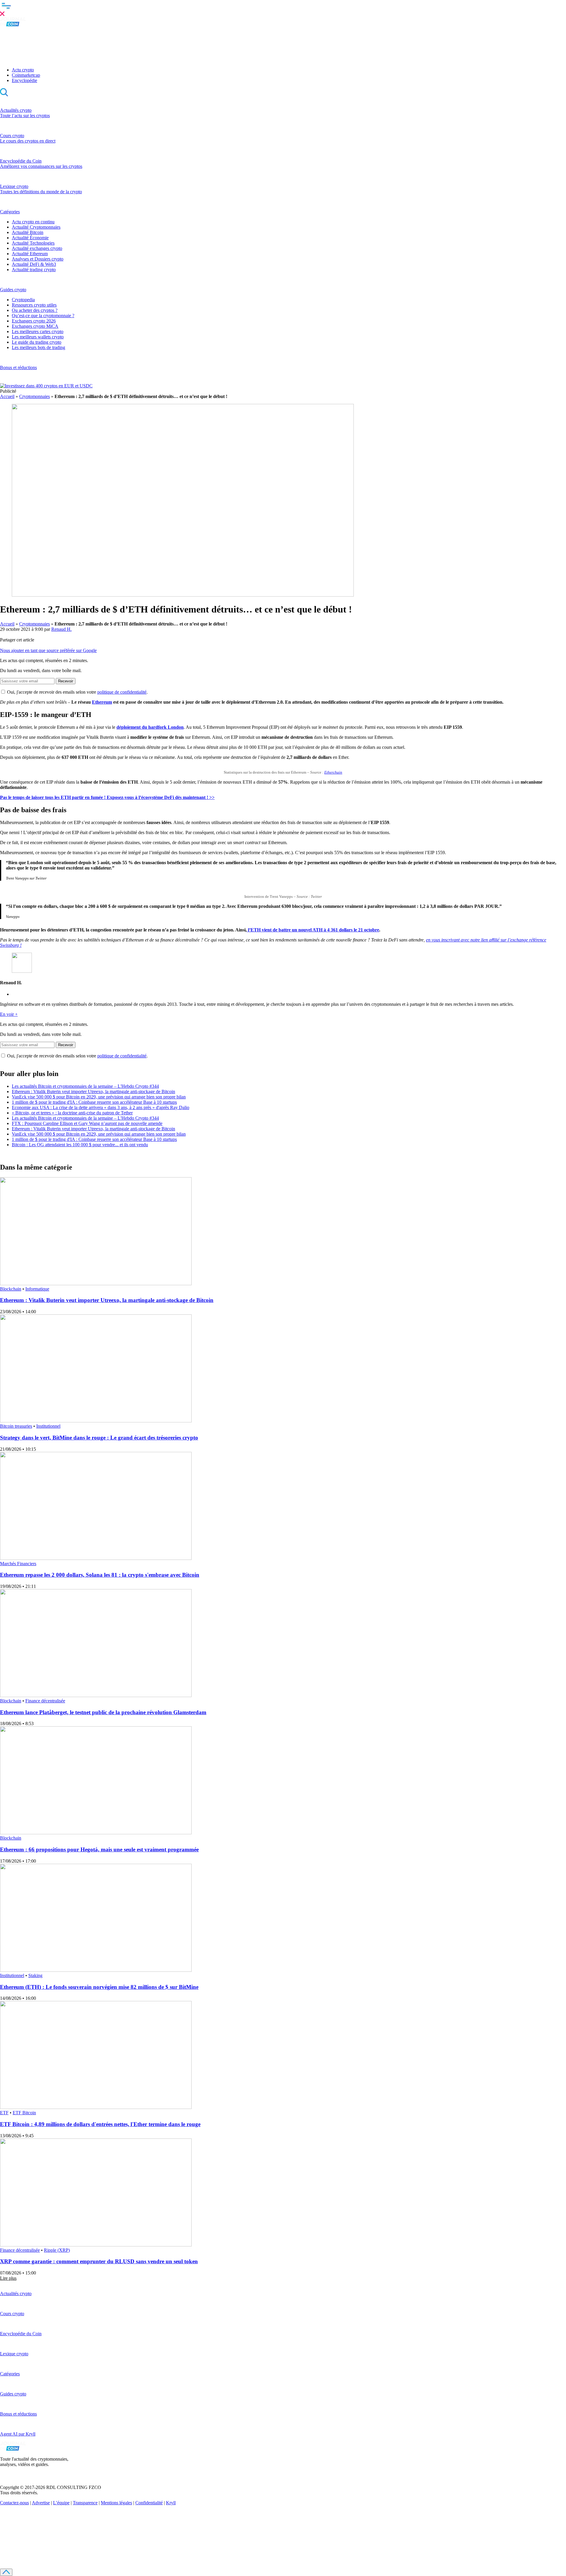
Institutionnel (48, 1426)
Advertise (41, 2503)
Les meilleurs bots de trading (38, 347)
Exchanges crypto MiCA (35, 326)
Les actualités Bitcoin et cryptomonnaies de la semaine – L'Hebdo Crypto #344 (85, 1086)
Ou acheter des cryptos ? (35, 310)
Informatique (37, 1289)
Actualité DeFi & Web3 (34, 264)
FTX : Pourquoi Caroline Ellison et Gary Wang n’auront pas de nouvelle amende (87, 1123)
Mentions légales (116, 2503)
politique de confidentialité (122, 692)
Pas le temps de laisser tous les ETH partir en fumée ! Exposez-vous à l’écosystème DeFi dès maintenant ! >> (107, 797)
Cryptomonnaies (34, 396)
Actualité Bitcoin (28, 232)
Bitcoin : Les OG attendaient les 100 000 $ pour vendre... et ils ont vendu (80, 1145)
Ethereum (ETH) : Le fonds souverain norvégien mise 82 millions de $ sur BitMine (99, 1987)
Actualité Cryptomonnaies (36, 227)
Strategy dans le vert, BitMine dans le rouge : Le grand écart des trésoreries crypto (99, 1438)
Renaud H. (61, 629)
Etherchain (333, 772)
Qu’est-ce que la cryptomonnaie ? (43, 316)
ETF (4, 2113)
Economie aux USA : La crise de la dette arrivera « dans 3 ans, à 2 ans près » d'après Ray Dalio (101, 1107)
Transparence (85, 2503)
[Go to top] (6, 2572)
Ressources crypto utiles (34, 305)
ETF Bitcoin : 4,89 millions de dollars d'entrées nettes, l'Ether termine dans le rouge (100, 2124)
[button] (283, 9)
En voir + (9, 1014)
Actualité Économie (30, 238)
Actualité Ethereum (30, 254)
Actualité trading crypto (34, 270)
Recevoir (66, 681)
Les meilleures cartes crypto (38, 331)
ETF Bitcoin (24, 2113)
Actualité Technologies (33, 243)
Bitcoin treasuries (16, 1426)
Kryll (171, 2503)
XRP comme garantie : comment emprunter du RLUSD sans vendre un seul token (99, 2261)
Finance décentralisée (45, 1701)
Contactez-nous (14, 2503)
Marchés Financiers (18, 1564)
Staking (35, 1975)
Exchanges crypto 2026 (34, 321)
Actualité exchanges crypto (37, 248)
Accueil (7, 396)
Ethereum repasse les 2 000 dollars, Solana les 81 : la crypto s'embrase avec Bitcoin (100, 1575)
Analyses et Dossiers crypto (38, 259)
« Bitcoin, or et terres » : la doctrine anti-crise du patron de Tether (72, 1113)
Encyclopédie (24, 80)
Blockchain (11, 1289)
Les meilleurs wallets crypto (38, 337)
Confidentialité (149, 2503)
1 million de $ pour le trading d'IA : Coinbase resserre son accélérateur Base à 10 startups (94, 1102)
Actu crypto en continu (33, 222)
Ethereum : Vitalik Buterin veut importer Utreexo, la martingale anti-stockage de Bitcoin (93, 1092)
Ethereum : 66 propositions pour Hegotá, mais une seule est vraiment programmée (99, 1849)
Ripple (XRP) (57, 2250)
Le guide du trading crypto (37, 342)
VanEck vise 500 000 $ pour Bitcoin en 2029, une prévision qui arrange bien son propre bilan (99, 1097)
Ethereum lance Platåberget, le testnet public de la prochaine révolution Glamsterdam (103, 1712)
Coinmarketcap (26, 75)
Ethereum (102, 702)
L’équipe (61, 2503)
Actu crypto (23, 70)
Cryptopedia (23, 300)
